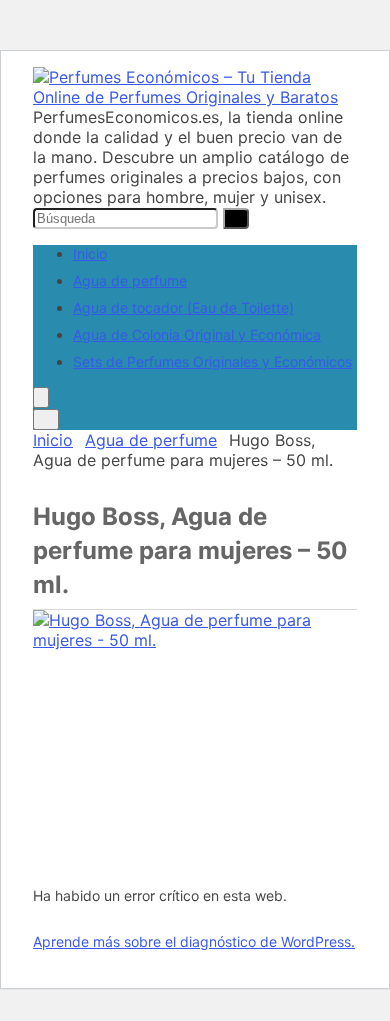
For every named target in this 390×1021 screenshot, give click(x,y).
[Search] (46, 419)
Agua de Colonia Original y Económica (197, 334)
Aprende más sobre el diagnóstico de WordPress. (194, 941)
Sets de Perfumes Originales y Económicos (212, 361)
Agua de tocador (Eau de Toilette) (183, 307)
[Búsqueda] (236, 218)
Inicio (90, 253)
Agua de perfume (130, 280)
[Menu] (41, 397)
